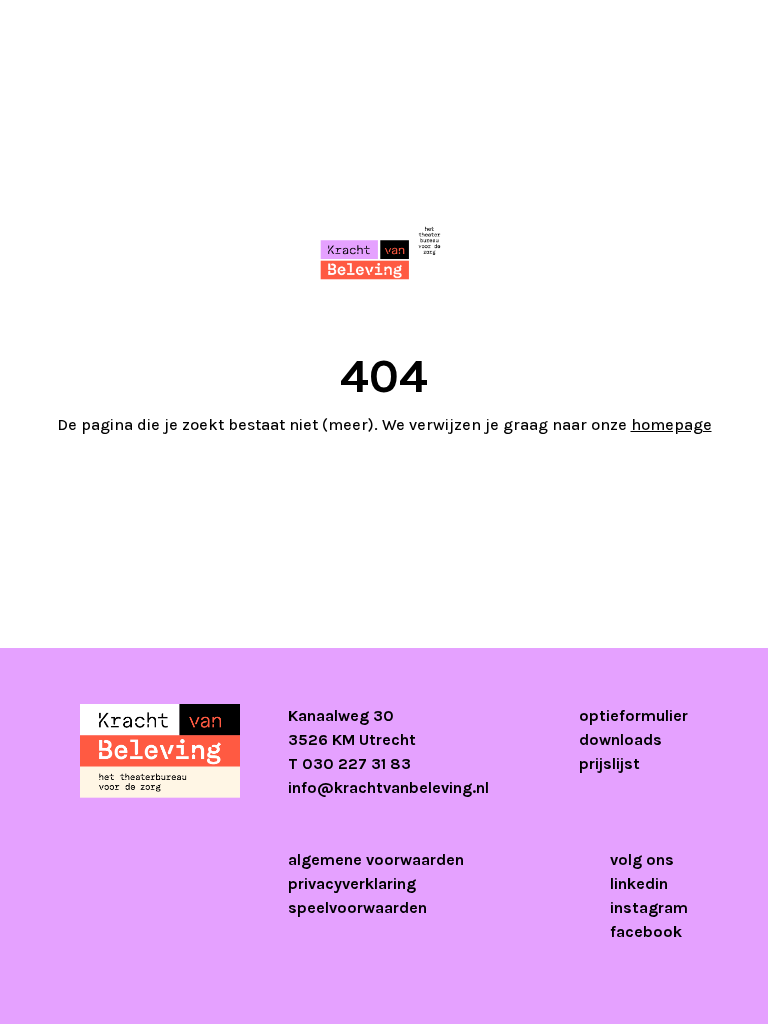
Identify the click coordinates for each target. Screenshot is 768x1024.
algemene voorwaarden (376, 859)
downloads (620, 739)
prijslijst (609, 763)
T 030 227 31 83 (349, 763)
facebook (646, 931)
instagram (649, 907)
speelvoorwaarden (357, 907)
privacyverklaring (352, 883)
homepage (671, 424)
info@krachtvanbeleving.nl (388, 787)
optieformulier (633, 715)
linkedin (639, 883)
